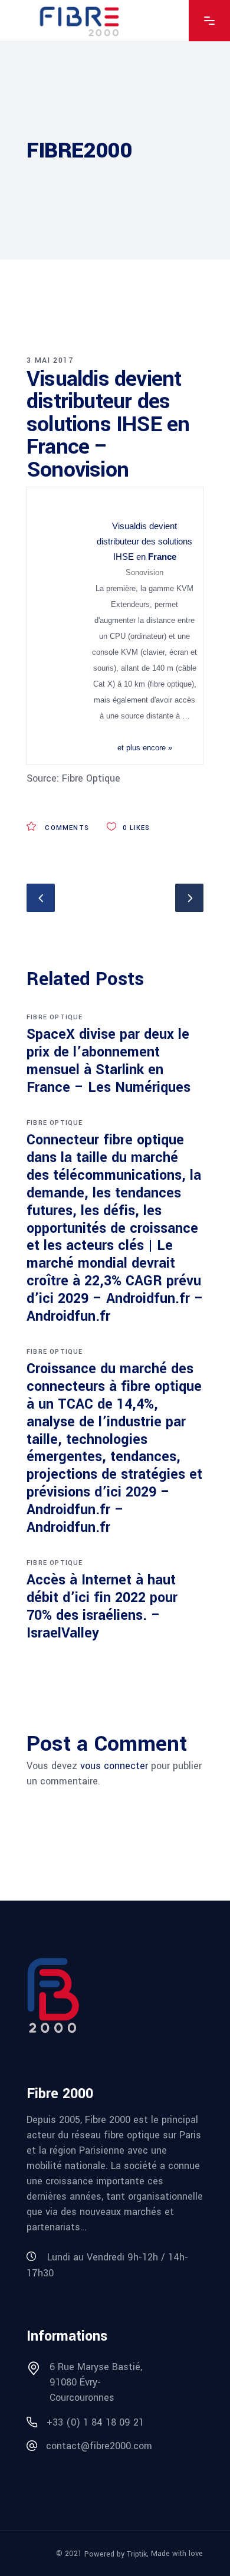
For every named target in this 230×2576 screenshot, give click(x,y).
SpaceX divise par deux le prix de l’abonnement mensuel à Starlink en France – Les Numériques (109, 1061)
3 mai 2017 (50, 360)
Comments (66, 828)
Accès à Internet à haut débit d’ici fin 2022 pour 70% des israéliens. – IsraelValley (102, 1607)
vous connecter (114, 1766)
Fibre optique (55, 1017)
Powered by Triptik (116, 2554)
